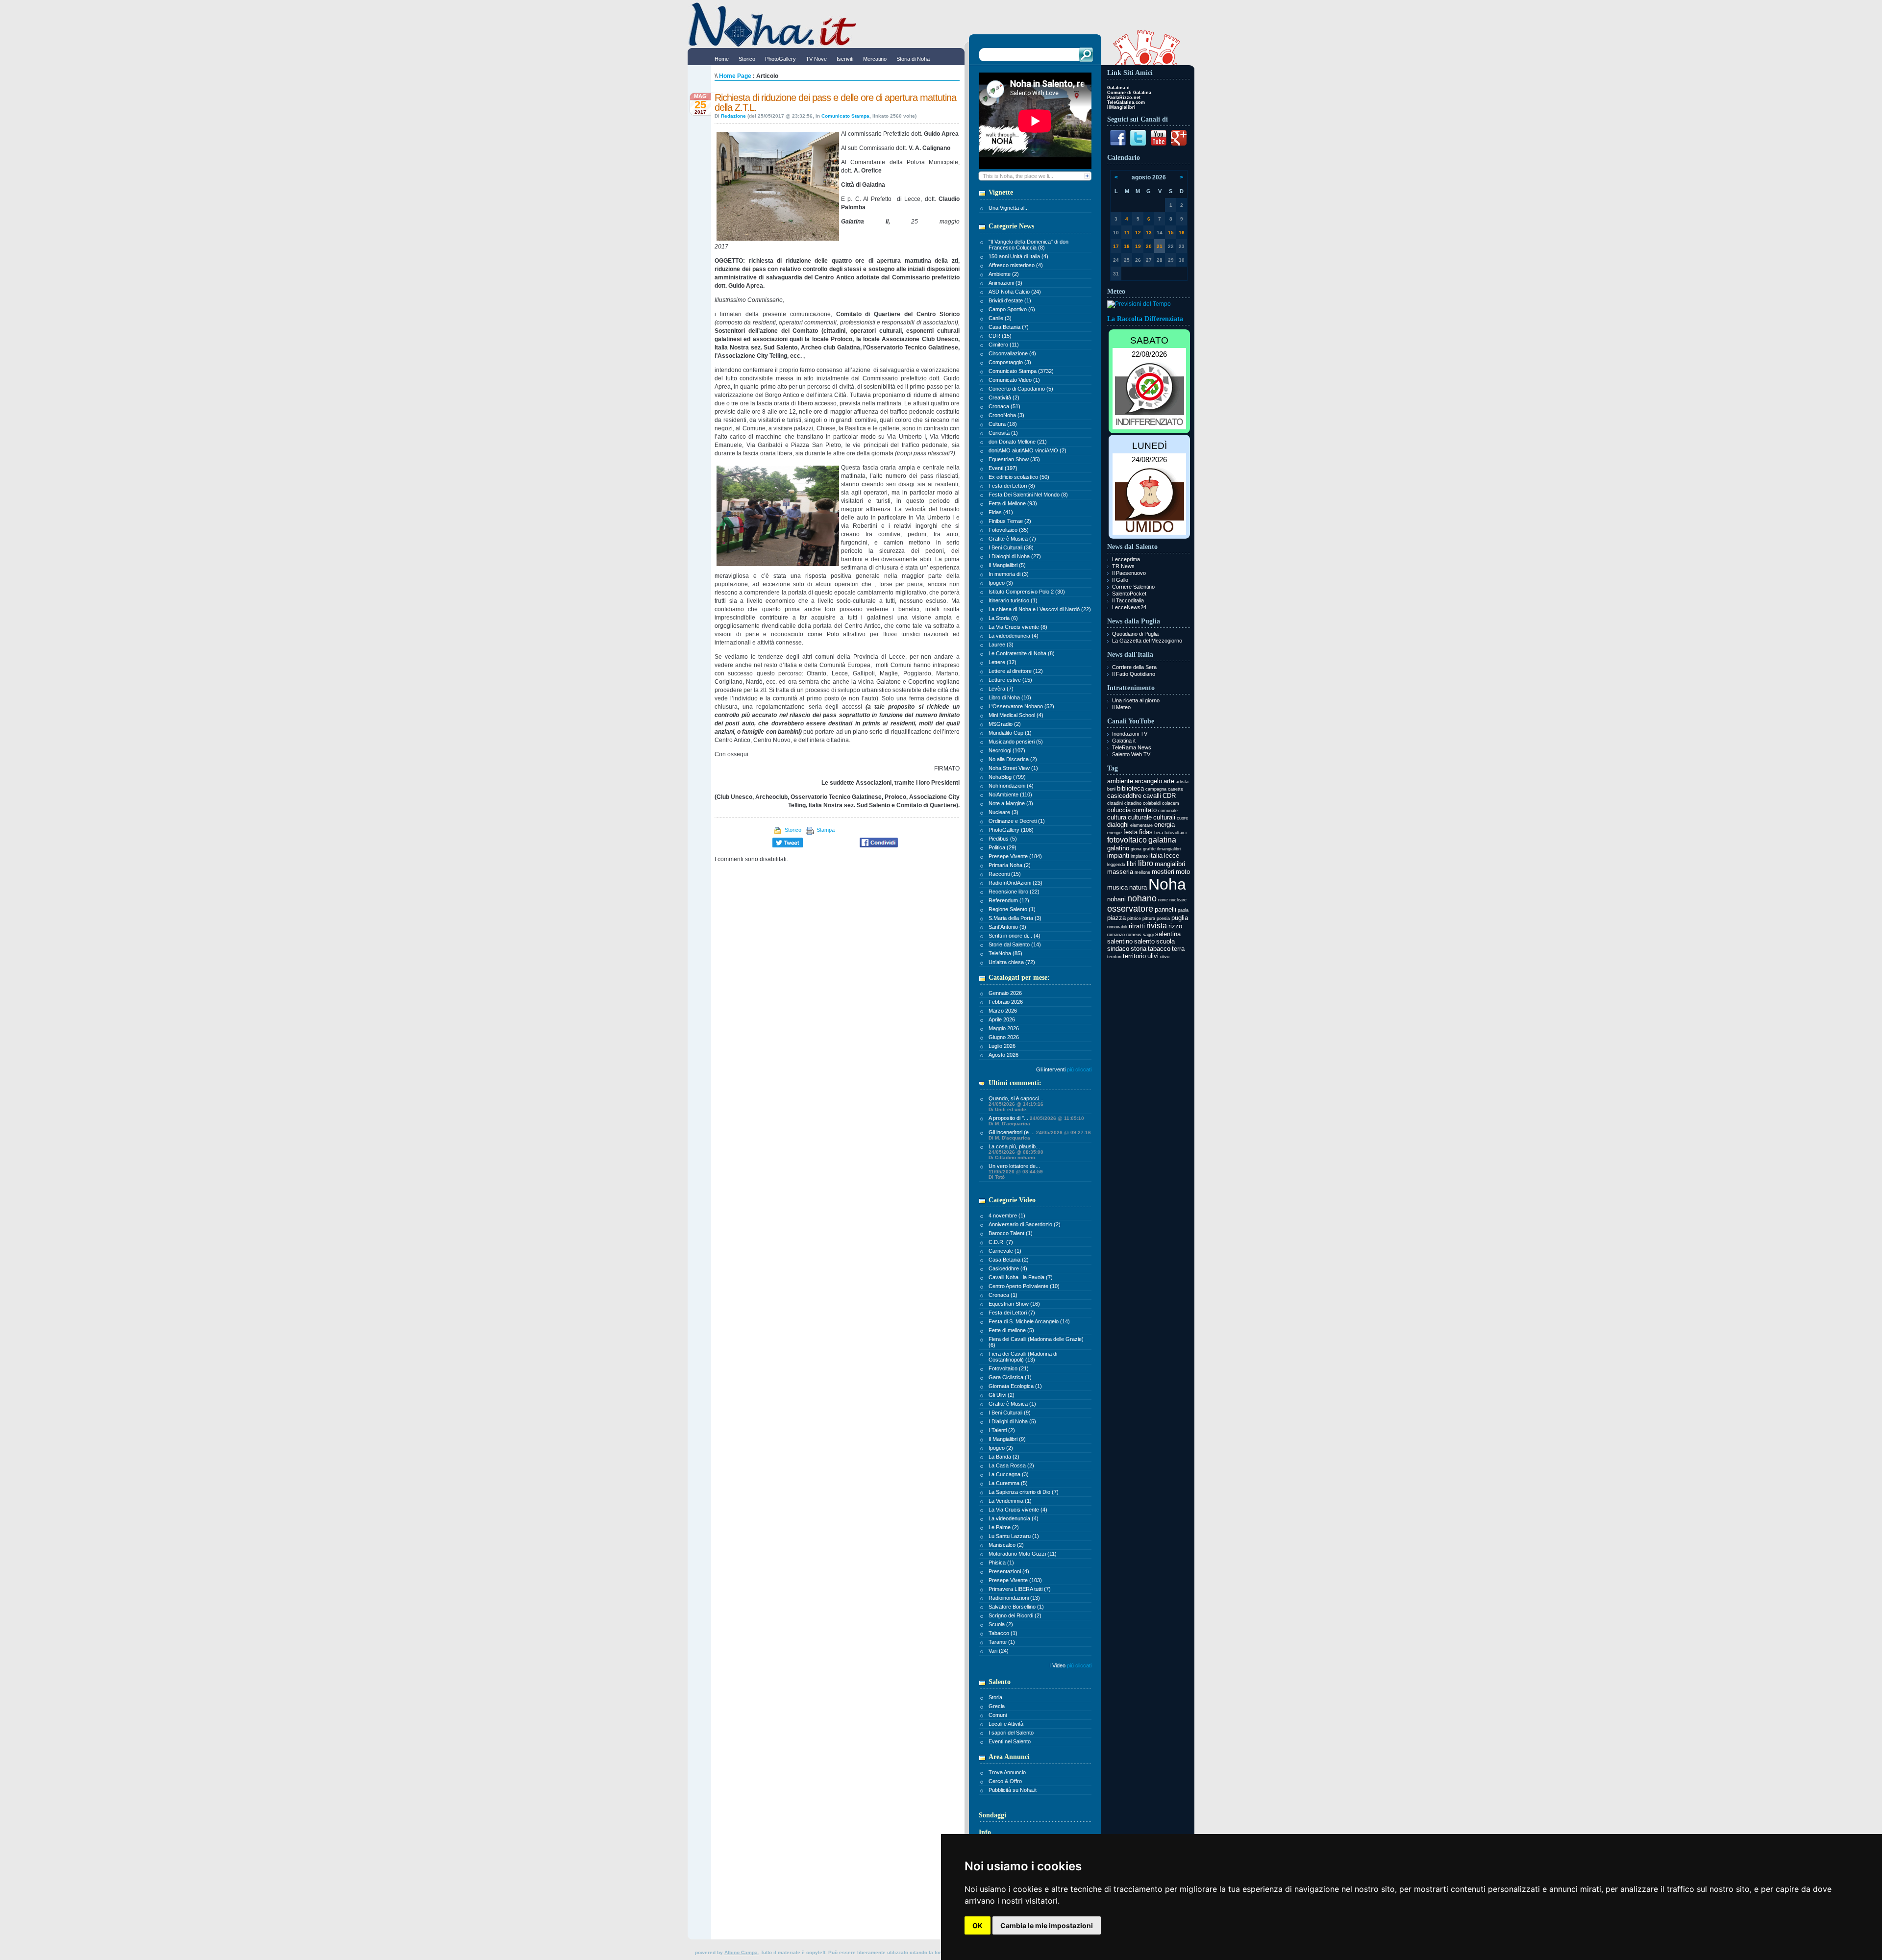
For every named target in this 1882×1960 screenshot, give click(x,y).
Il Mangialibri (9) (1007, 1439)
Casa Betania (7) (1009, 327)
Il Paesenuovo (1129, 573)
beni (1111, 789)
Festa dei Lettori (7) (1012, 1313)
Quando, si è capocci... (1016, 1104)
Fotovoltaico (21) (1009, 1368)
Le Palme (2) (1004, 1527)
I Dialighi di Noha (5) (1012, 1421)
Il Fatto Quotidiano (1134, 674)
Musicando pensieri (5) (1016, 742)
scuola (1165, 941)
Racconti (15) (1005, 874)
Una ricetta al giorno (1136, 700)
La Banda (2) (1004, 1457)
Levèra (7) (1001, 689)
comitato (1144, 810)
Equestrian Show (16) (1014, 1304)
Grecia (997, 1706)
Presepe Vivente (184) (1015, 856)
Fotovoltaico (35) (1009, 530)
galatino (1118, 848)
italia (1156, 856)
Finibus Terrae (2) (1010, 521)
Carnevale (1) (1005, 1251)
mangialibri (1170, 864)
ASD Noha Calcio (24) (1015, 292)
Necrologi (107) (1007, 750)
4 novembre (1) (1007, 1216)
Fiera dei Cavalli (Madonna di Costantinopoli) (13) (1023, 1357)
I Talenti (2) (1002, 1430)
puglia (1180, 918)
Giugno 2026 (1004, 1037)
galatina (1162, 840)
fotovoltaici (1176, 833)
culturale (1140, 817)
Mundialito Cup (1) (1010, 733)
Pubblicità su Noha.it (1013, 1790)
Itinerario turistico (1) (1013, 600)
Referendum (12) (1009, 900)
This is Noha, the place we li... (1018, 176)
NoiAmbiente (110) (1010, 794)
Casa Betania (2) (1009, 1260)
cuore (1182, 818)
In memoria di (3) (1009, 574)
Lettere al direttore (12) (1016, 671)
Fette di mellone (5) (1011, 1330)
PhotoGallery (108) (1011, 830)
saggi (1148, 935)
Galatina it (1124, 741)
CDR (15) (1000, 336)
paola (1183, 910)
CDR (1169, 796)
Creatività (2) (1004, 397)
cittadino (1133, 803)
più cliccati (1079, 1069)
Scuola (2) (1001, 1624)
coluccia (1119, 810)
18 (1127, 246)
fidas (1146, 832)
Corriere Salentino (1133, 587)
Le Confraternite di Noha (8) (1022, 653)
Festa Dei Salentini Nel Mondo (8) (1028, 495)
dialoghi (1118, 825)
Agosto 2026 (1003, 1055)
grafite (1149, 849)
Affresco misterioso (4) (1016, 265)
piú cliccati (1079, 1665)
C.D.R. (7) (1001, 1242)
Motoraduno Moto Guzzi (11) (1023, 1554)
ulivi (1153, 956)
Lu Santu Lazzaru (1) (1014, 1536)
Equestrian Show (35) (1014, 459)
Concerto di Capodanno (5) (1021, 389)
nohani (1116, 899)
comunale (1168, 811)
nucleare (1178, 900)
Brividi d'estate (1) (1010, 300)
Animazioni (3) (1005, 283)
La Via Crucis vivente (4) (1018, 1510)
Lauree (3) (1001, 645)
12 (1138, 233)
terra (1178, 949)
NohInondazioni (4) (1011, 786)
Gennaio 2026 (1005, 993)
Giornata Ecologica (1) (1015, 1386)
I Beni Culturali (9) (1010, 1413)
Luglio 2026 (1002, 1046)
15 (1171, 233)
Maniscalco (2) (1006, 1545)
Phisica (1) (1001, 1563)
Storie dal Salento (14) (1015, 944)
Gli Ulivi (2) (1002, 1395)
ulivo (1165, 957)
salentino (1120, 941)
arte (1169, 781)
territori (1114, 957)
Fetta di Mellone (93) (1013, 503)
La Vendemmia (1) (1010, 1501)
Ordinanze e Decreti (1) (1017, 821)
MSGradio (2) (1005, 724)
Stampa (825, 830)
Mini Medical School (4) (1016, 715)
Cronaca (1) (1003, 1295)
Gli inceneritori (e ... (1040, 1135)
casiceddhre (1124, 796)
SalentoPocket (1129, 594)
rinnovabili (1117, 927)
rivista (1157, 926)
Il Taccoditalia (1128, 600)
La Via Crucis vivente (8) (1018, 627)
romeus (1134, 935)
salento (1144, 941)
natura (1138, 887)
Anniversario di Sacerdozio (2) (1025, 1224)
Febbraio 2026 (1006, 1002)
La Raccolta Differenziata (1145, 319)
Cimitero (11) (1004, 345)
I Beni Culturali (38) (1011, 547)
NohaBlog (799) (1007, 777)
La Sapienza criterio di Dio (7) (1024, 1492)
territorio (1134, 956)
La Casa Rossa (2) (1011, 1465)
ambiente (1120, 781)
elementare (1141, 825)
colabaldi (1152, 803)
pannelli (1165, 909)
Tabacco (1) (1003, 1633)
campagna (1156, 789)
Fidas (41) (1001, 512)
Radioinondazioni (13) (1014, 1598)
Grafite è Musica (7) (1012, 539)
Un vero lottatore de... (1016, 1171)
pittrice (1134, 918)
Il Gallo (1120, 580)
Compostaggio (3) (1010, 362)
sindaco (1118, 949)
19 (1138, 246)
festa (1130, 832)
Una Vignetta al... (1009, 208)
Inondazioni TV (1130, 734)
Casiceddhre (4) (1008, 1268)
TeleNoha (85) (1005, 953)
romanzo (1116, 935)
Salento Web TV (1131, 754)
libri (1132, 864)
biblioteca (1130, 788)
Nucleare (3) (1003, 812)
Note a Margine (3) (1011, 803)
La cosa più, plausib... (1016, 1152)
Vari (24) (999, 1651)
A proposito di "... (1036, 1121)
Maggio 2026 (1004, 1028)
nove (1163, 900)
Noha (1167, 884)
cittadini (1115, 803)
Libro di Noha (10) (1010, 697)
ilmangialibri (1169, 849)
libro (1146, 863)
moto (1183, 872)
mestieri (1163, 872)
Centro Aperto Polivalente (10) (1024, 1286)
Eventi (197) (1003, 468)
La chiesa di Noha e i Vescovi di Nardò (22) (1040, 609)
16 (1182, 233)
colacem (1171, 803)
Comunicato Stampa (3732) (1021, 371)
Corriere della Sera (1134, 667)
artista (1182, 782)
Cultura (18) (1003, 424)
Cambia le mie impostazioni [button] (1047, 1925)
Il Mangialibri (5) (1007, 565)
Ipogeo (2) (1001, 1448)
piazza (1116, 918)
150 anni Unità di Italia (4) (1018, 256)
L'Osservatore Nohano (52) (1021, 706)
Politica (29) (1003, 847)
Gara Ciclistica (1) (1010, 1377)
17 (1116, 246)
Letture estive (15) (1010, 680)
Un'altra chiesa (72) (1012, 962)
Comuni (998, 1715)
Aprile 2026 (1002, 1019)
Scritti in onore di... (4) (1015, 936)
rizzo (1175, 926)
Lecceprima (1126, 559)
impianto (1139, 856)
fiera (1159, 833)
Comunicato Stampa (845, 116)
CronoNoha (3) (1006, 415)
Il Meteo (1121, 707)
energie (1114, 833)
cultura (1117, 817)
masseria (1120, 872)
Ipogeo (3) (1001, 583)
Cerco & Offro (1005, 1781)
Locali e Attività (1006, 1724)
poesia (1163, 918)
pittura (1149, 918)
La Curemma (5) (1008, 1483)
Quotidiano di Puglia (1135, 634)
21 (1160, 246)
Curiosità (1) (1003, 433)
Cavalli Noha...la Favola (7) (1021, 1277)
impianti (1118, 856)
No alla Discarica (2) (1013, 759)
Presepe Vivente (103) (1015, 1580)
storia (1139, 949)
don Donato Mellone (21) (1018, 442)
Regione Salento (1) (1012, 909)
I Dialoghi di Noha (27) (1015, 556)
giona (1136, 849)
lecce (1172, 856)
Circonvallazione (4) (1012, 353)
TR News (1123, 566)
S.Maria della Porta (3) (1015, 918)
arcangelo (1148, 781)
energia (1164, 825)
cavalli (1152, 796)
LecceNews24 (1129, 607)
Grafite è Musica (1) (1012, 1404)
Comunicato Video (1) (1014, 380)
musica (1117, 887)
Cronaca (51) (1004, 406)
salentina (1168, 934)
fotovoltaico (1127, 840)
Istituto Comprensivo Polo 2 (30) (1027, 592)
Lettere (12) (1003, 662)
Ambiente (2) (1004, 274)
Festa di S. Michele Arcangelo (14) (1029, 1321)
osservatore (1130, 909)
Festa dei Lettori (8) (1012, 486)
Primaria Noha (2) (1010, 865)
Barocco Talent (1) (1011, 1233)
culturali (1164, 817)
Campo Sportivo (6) (1012, 309)
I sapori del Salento (1011, 1733)
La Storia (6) (1003, 618)
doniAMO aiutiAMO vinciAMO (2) (1028, 450)
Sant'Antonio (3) (1007, 927)
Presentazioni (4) (1009, 1571)
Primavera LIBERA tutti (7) (1020, 1589)
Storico (792, 830)
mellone (1142, 872)
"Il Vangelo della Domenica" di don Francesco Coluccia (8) (1028, 245)
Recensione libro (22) (1014, 892)
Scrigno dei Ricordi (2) (1015, 1615)
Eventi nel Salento (1010, 1741)
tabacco (1159, 949)
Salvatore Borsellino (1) (1016, 1607)
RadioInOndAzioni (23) (1015, 883)
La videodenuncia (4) (1014, 636)
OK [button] (978, 1925)
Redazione (733, 116)
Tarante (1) (1002, 1642)
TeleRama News (1132, 747)
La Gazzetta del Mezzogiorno (1147, 641)
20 (1149, 246)
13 (1149, 233)
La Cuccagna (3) (1009, 1474)
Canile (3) (1000, 318)
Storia (995, 1697)
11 (1127, 233)
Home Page (735, 76)
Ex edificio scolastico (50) (1019, 477)
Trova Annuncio (1007, 1772)
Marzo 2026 (1003, 1011)
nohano (1142, 898)
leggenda (1116, 865)
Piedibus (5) (1003, 839)
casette (1176, 789)
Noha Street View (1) (1013, 768)
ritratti (1137, 926)
